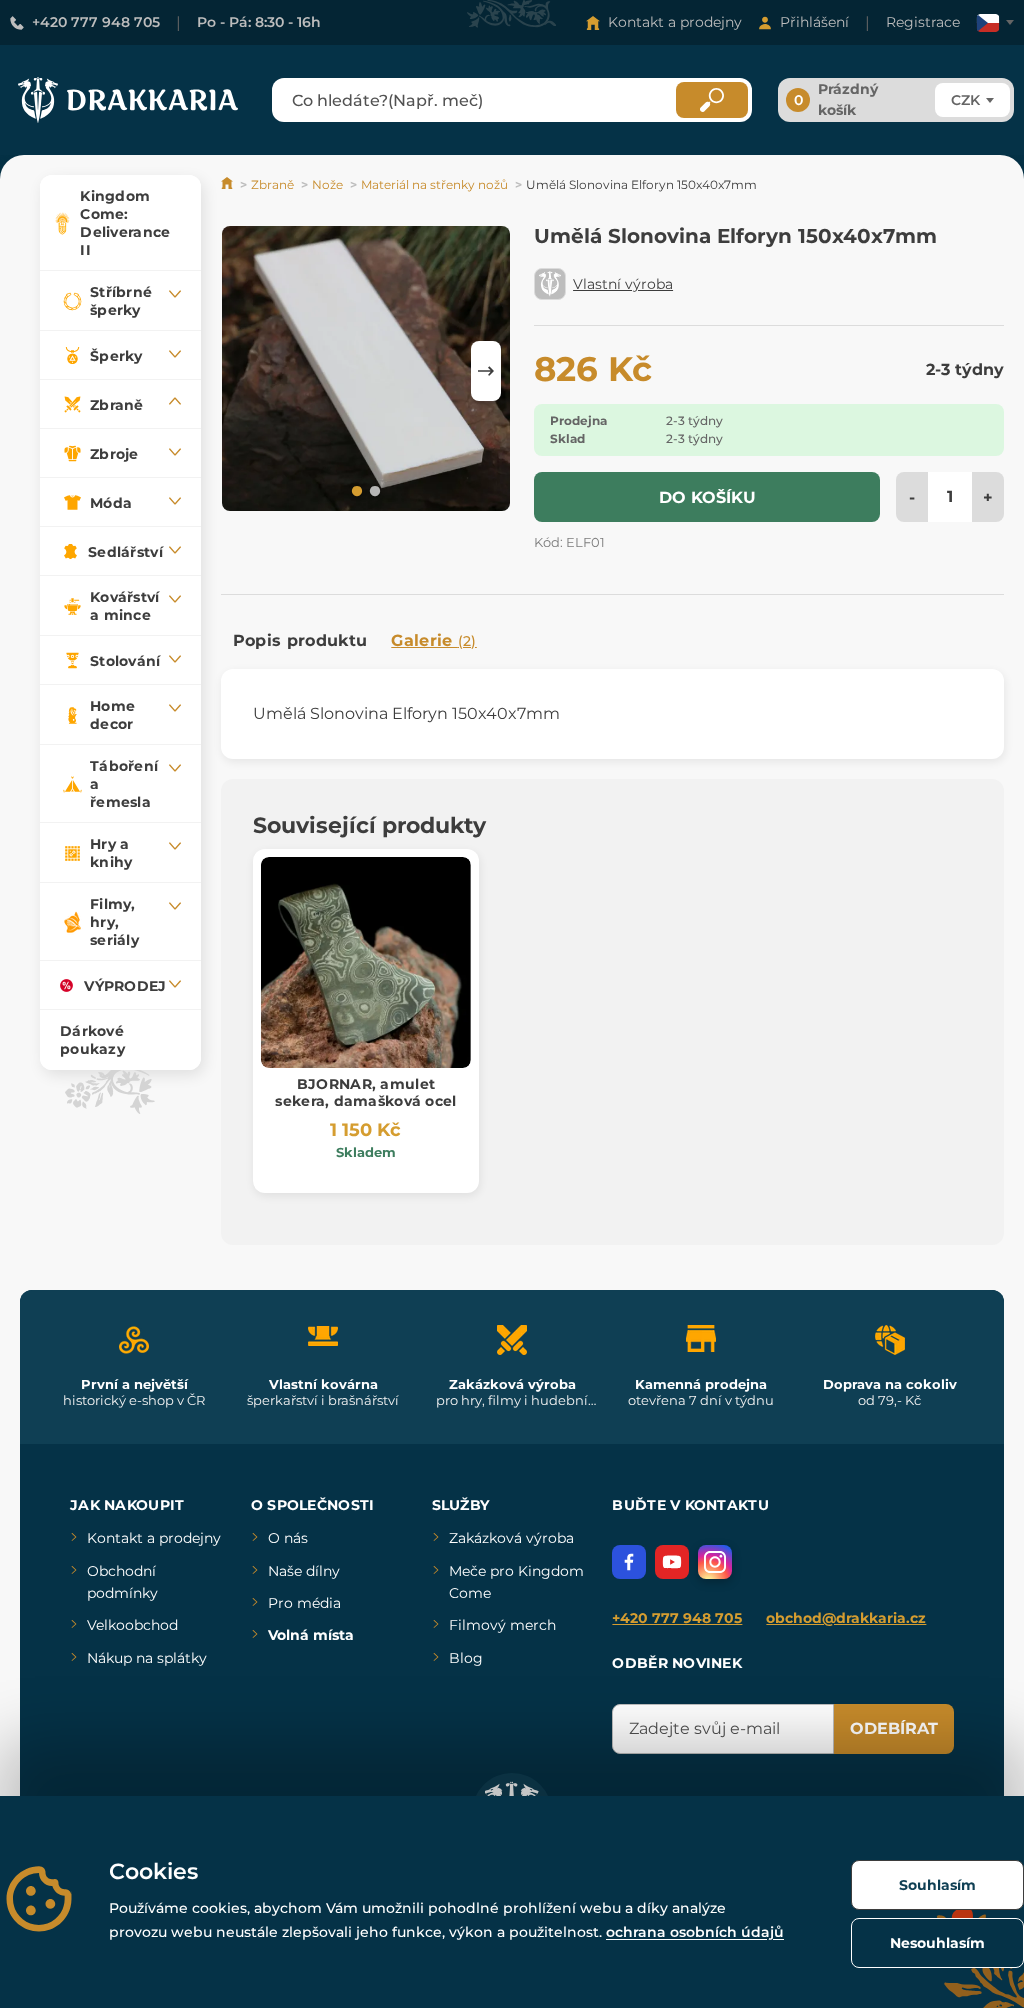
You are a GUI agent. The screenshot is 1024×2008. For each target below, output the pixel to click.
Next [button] (486, 371)
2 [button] (373, 490)
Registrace (923, 22)
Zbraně (272, 184)
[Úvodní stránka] (228, 184)
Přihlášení (814, 22)
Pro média (304, 1603)
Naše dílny (304, 1571)
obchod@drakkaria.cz (846, 1618)
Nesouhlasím (937, 1943)
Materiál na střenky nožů (434, 184)
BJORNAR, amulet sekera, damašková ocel (365, 1092)
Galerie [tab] (434, 640)
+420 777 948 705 (96, 22)
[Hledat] (712, 100)
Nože (327, 184)
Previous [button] (246, 371)
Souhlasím (937, 1885)
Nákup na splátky (147, 1658)
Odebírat (894, 1728)
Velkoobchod (132, 1625)
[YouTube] (672, 1562)
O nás (288, 1538)
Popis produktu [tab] (300, 640)
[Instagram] (715, 1562)
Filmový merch (502, 1625)
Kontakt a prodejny (675, 22)
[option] (366, 371)
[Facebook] (629, 1562)
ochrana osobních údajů (695, 1932)
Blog (466, 1658)
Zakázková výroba (511, 1538)
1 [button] (355, 490)
